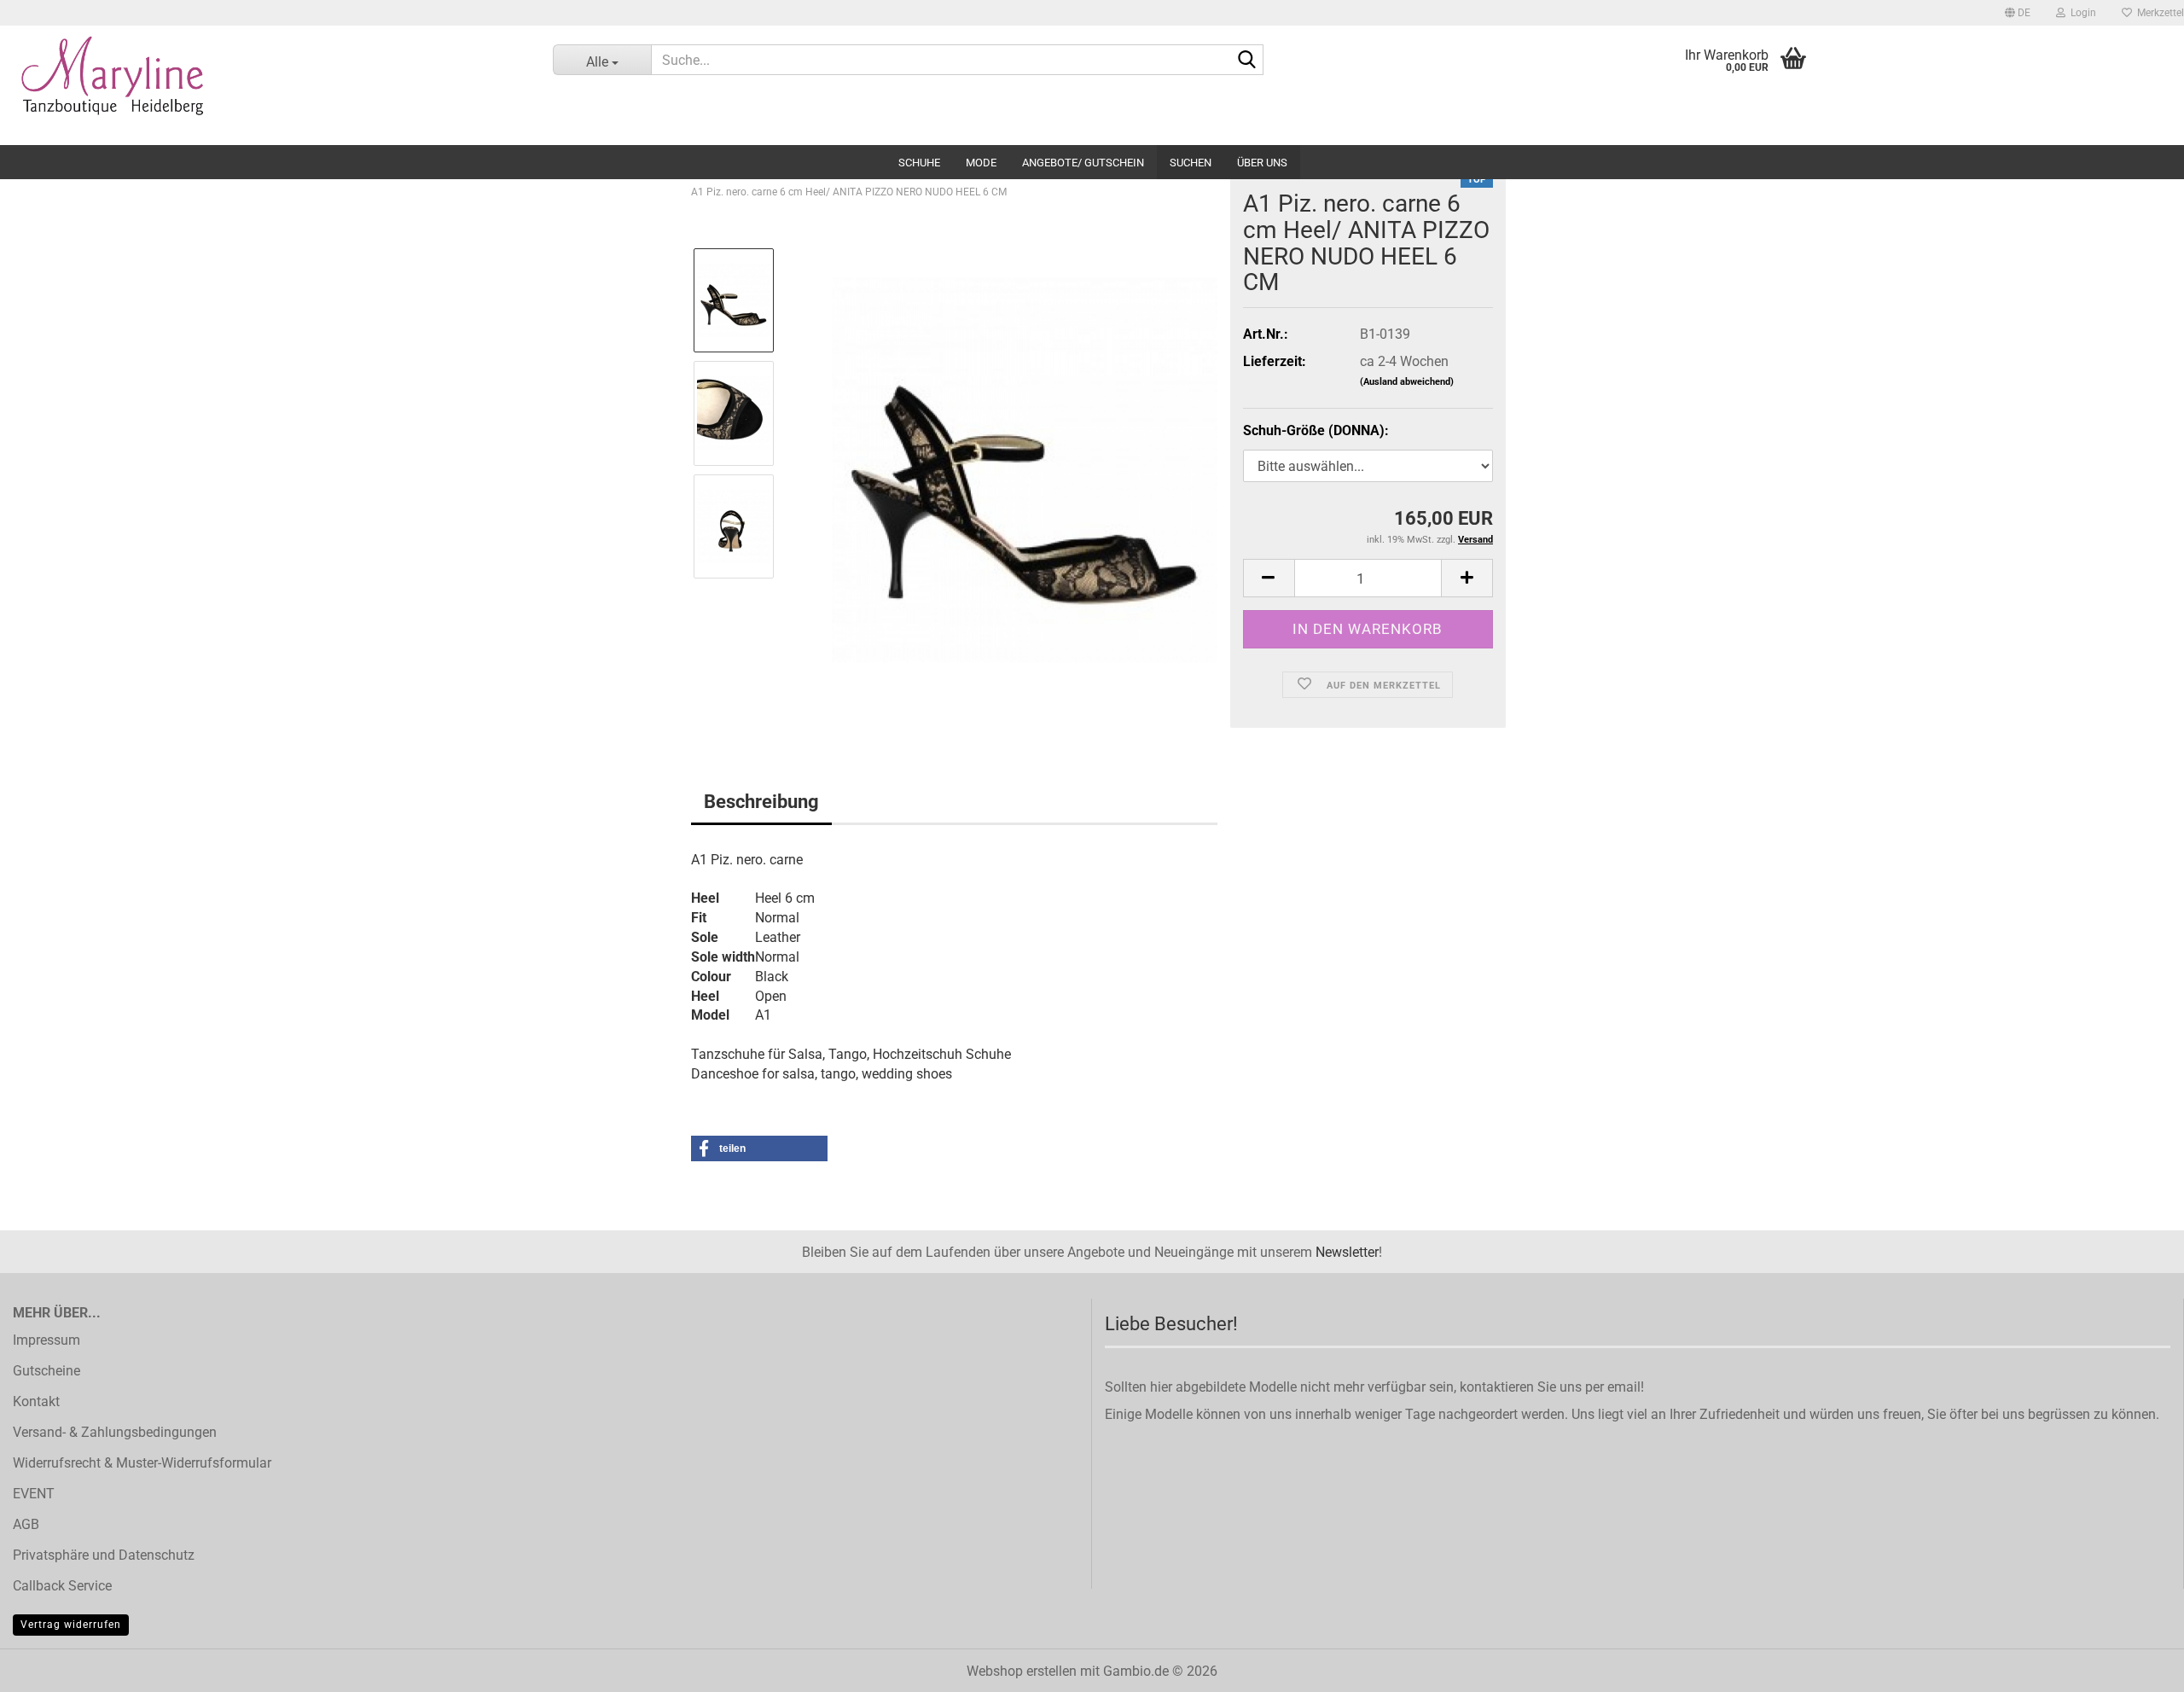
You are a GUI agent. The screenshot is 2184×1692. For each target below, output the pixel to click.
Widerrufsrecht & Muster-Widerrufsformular (142, 1463)
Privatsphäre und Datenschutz (104, 1555)
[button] (2018, 13)
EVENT (34, 1494)
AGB (26, 1524)
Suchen (1191, 163)
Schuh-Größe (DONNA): (1316, 430)
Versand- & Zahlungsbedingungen (115, 1432)
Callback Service (62, 1586)
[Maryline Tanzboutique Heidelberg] (264, 85)
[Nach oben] (2137, 1666)
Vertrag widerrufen (71, 1625)
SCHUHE (919, 163)
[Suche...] (1247, 61)
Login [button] (2081, 13)
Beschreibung (761, 802)
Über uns (1262, 163)
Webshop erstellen (1022, 1671)
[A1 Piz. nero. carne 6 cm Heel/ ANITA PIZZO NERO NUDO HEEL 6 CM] (1025, 469)
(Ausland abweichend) (1407, 382)
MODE (981, 163)
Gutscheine (46, 1371)
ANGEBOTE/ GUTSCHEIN (1083, 163)
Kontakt (36, 1401)
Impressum (46, 1340)
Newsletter (1347, 1252)
